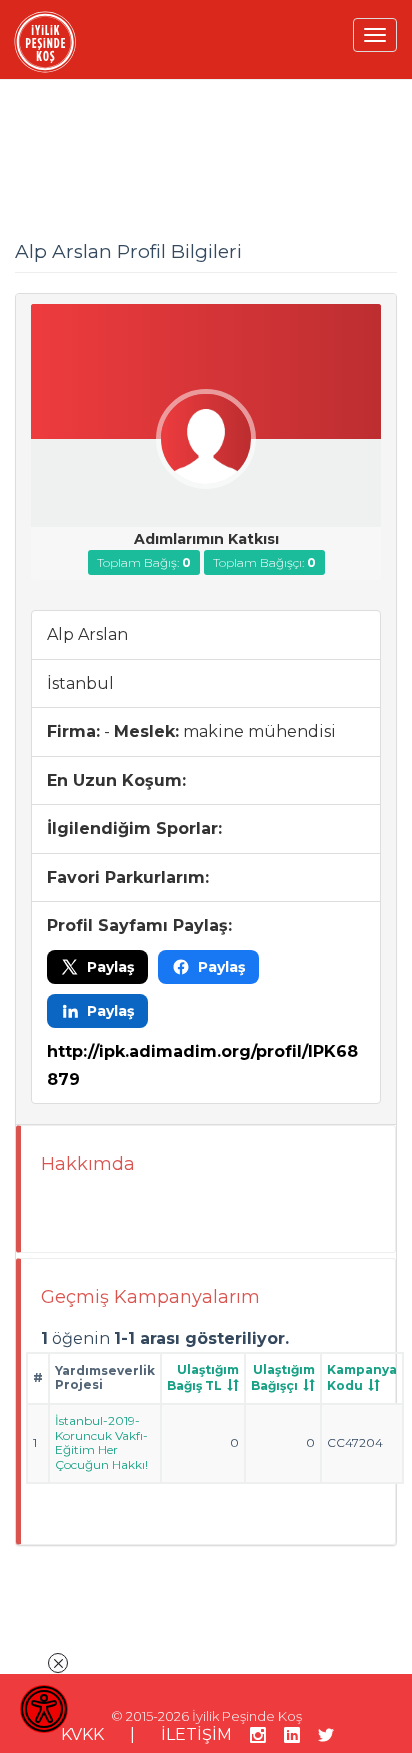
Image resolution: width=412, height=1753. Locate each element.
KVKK (82, 1734)
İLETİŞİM (196, 1734)
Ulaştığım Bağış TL (203, 1377)
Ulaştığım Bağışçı (283, 1377)
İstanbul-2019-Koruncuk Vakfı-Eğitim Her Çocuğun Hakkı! (101, 1442)
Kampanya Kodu (362, 1377)
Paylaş (110, 967)
